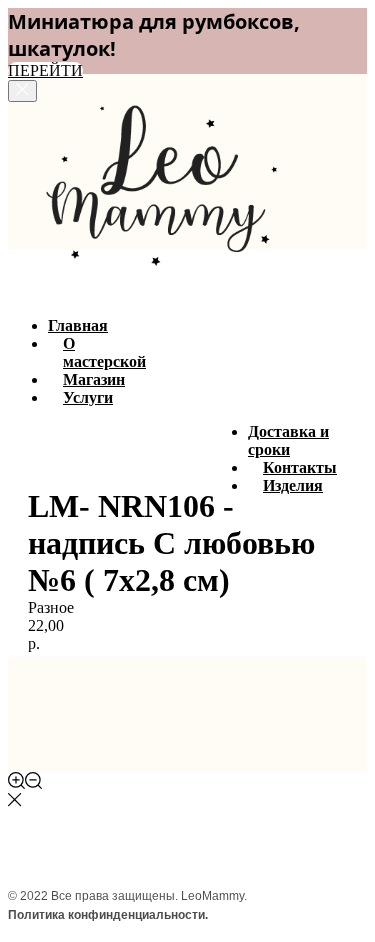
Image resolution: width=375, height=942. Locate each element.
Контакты (300, 467)
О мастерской (104, 352)
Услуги (88, 397)
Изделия (293, 485)
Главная (78, 325)
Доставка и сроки (288, 440)
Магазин (94, 379)
